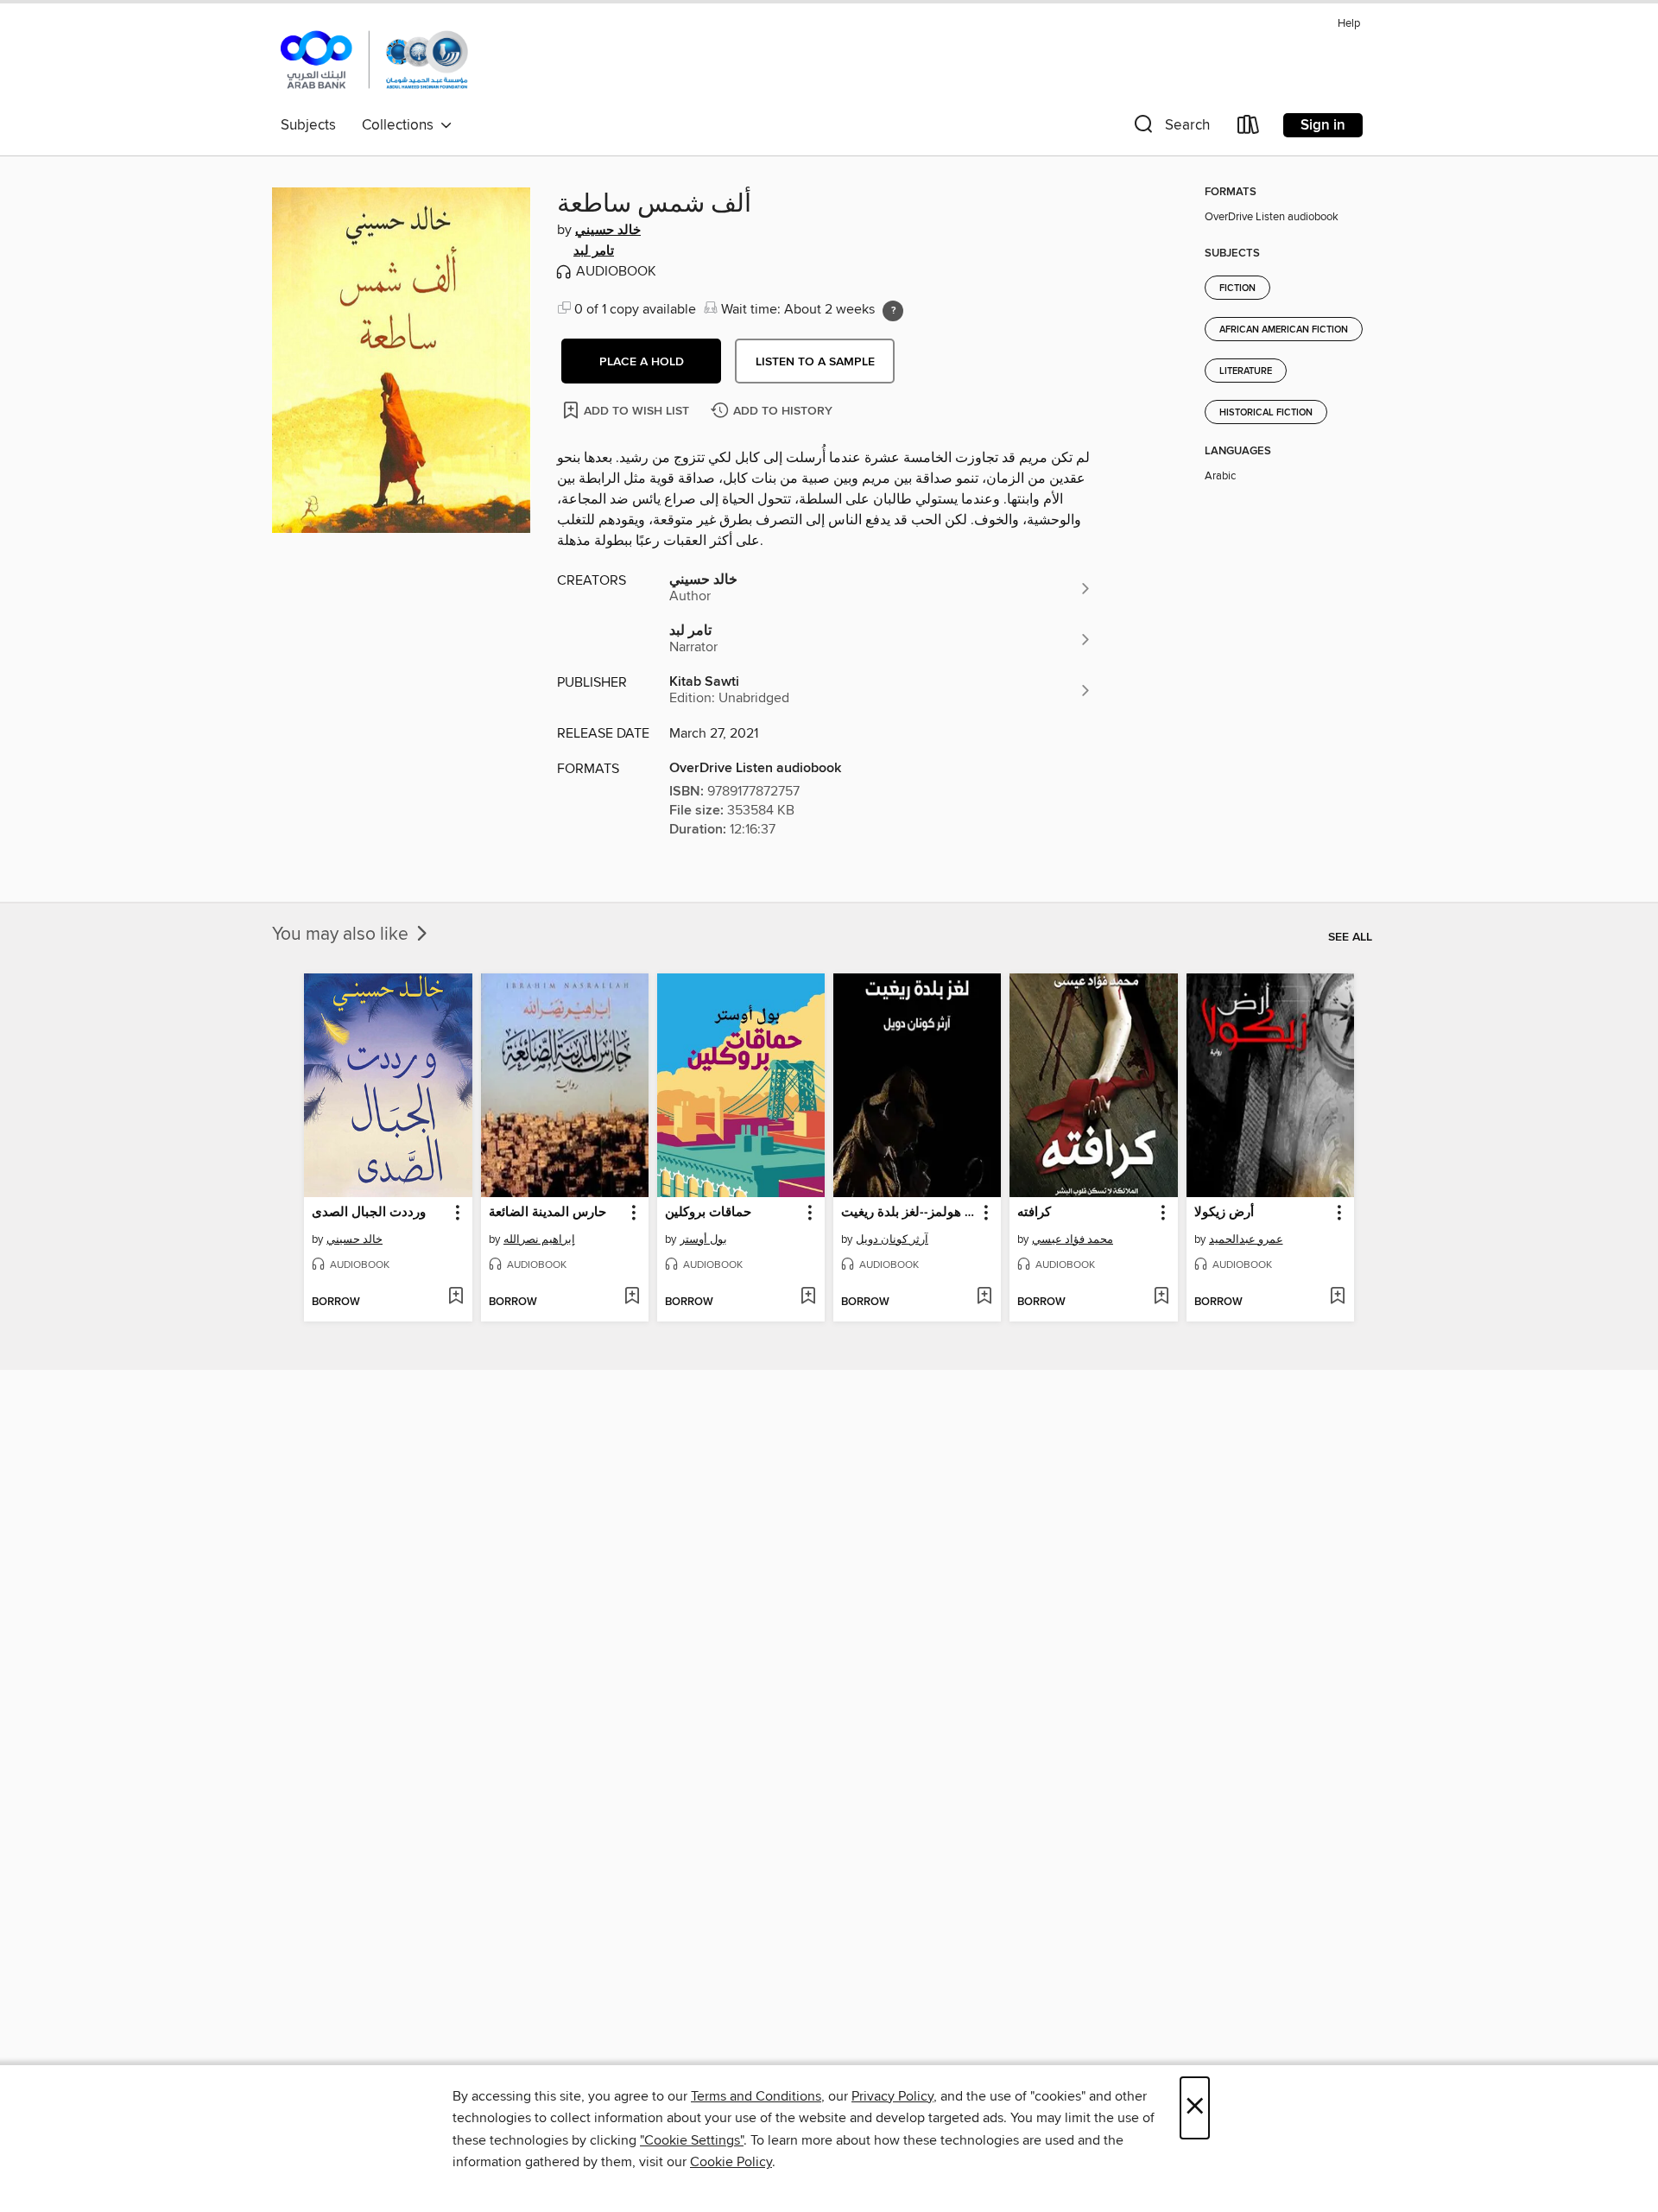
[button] (1170, 128)
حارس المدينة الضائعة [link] (547, 1213)
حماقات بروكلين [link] (708, 1213)
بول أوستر (703, 1239)
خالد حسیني (608, 231)
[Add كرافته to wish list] (1161, 1297)
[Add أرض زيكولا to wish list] (1337, 1297)
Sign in (1323, 125)
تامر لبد (594, 251)
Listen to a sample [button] (815, 362)
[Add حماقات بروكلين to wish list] (808, 1297)
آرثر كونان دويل (892, 1239)
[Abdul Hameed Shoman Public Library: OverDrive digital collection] (374, 60)
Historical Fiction (1266, 413)
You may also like (342, 935)
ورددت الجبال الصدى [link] (369, 1213)
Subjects (308, 125)
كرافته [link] (1034, 1213)
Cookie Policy (731, 2162)
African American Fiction (1284, 330)
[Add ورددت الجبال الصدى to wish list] (456, 1297)
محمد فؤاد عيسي (1073, 1239)
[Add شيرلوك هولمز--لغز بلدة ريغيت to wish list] (984, 1297)
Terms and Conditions (756, 2096)
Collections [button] (401, 125)
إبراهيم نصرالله (539, 1239)
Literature (1246, 371)
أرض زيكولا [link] (1224, 1213)
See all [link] (1350, 937)
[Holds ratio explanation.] (893, 311)
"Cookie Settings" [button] (692, 2140)
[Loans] (1249, 128)
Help (1349, 24)
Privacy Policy (892, 2096)
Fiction (1237, 288)
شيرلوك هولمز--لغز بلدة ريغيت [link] (909, 1213)
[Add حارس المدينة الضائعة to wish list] (632, 1297)
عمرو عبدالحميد (1246, 1239)
